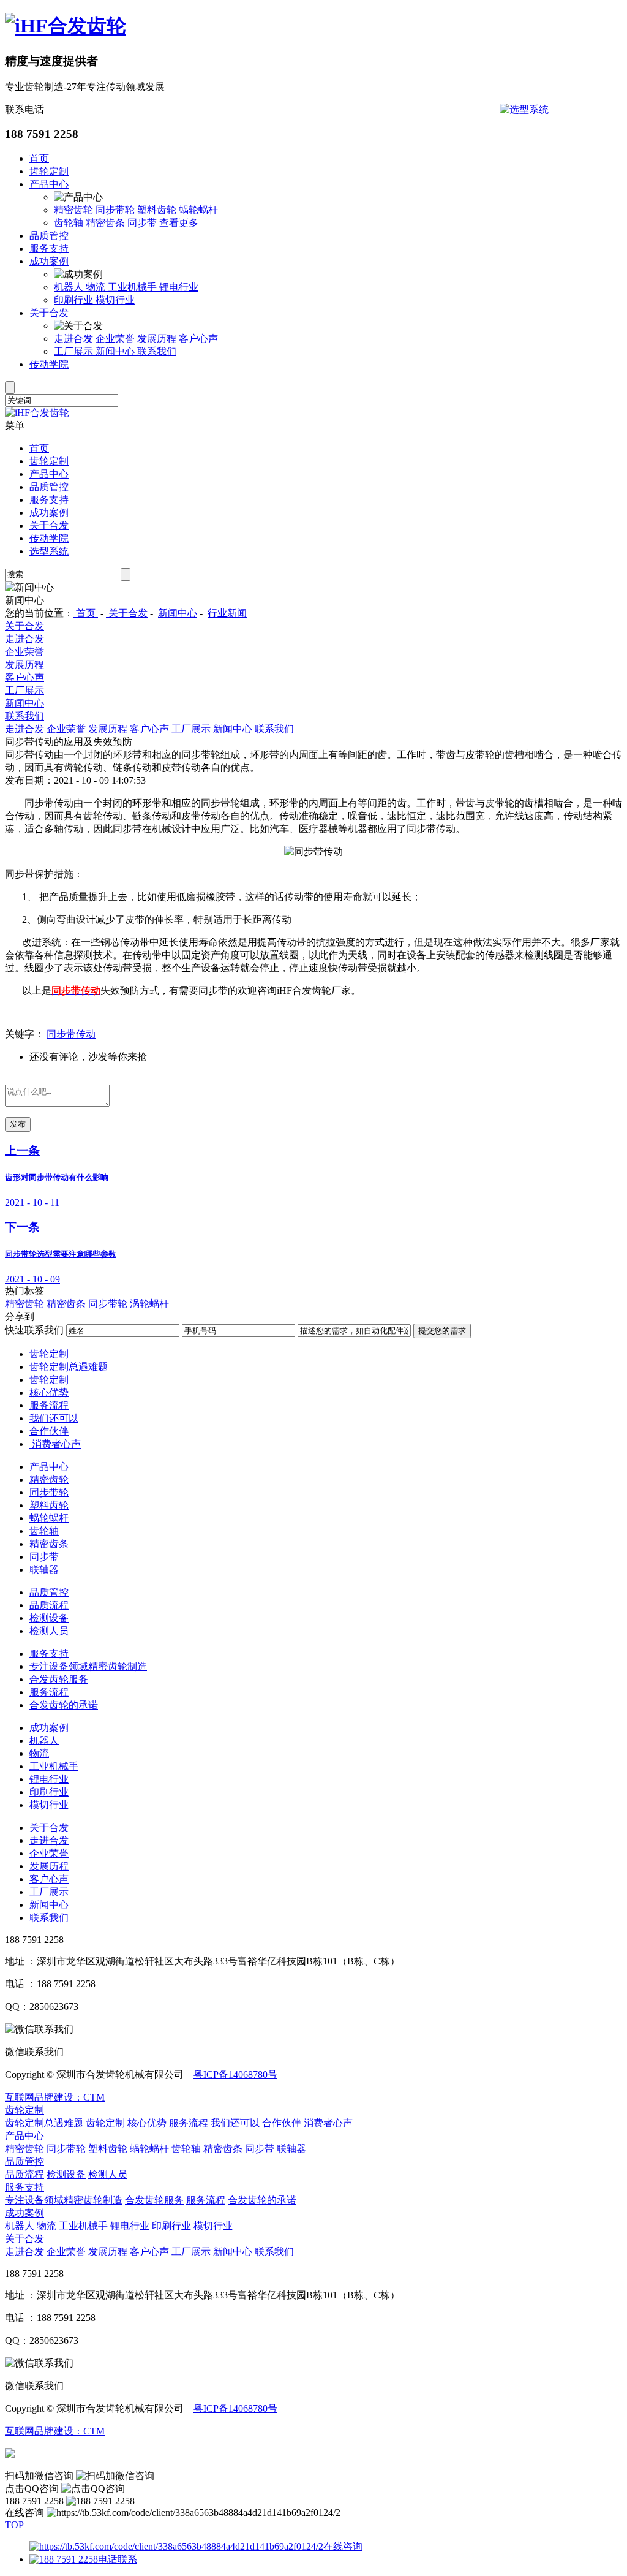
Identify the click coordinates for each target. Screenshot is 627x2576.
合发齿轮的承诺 (64, 1705)
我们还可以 (54, 1418)
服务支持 (49, 248)
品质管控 (49, 236)
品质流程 (49, 1605)
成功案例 (49, 261)
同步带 (143, 223)
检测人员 (49, 1631)
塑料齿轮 (158, 210)
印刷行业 (75, 300)
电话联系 (118, 2559)
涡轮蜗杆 (149, 1304)
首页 (39, 158)
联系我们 (157, 351)
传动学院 (49, 364)
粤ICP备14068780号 (235, 2074)
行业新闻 (227, 613)
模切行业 (115, 300)
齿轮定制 (49, 171)
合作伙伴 (49, 1431)
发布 (18, 1124)
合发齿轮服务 (59, 1679)
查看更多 (179, 223)
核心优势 (49, 1392)
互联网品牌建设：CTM (55, 2097)
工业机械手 (133, 287)
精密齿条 (107, 223)
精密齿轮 (75, 210)
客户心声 (198, 339)
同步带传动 (71, 1034)
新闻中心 (116, 351)
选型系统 (49, 551)
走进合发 (75, 339)
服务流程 (49, 1405)
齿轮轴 (70, 223)
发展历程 (158, 339)
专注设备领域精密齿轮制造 (88, 1666)
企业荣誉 (116, 339)
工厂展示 (75, 351)
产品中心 (49, 184)
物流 (97, 287)
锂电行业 (179, 287)
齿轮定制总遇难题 (69, 1367)
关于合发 (49, 313)
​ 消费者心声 (55, 1444)
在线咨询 (343, 2546)
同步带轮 (116, 210)
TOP (14, 2525)
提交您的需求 (442, 1331)
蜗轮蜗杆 (198, 210)
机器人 (70, 287)
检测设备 (49, 1618)
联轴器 (44, 1570)
